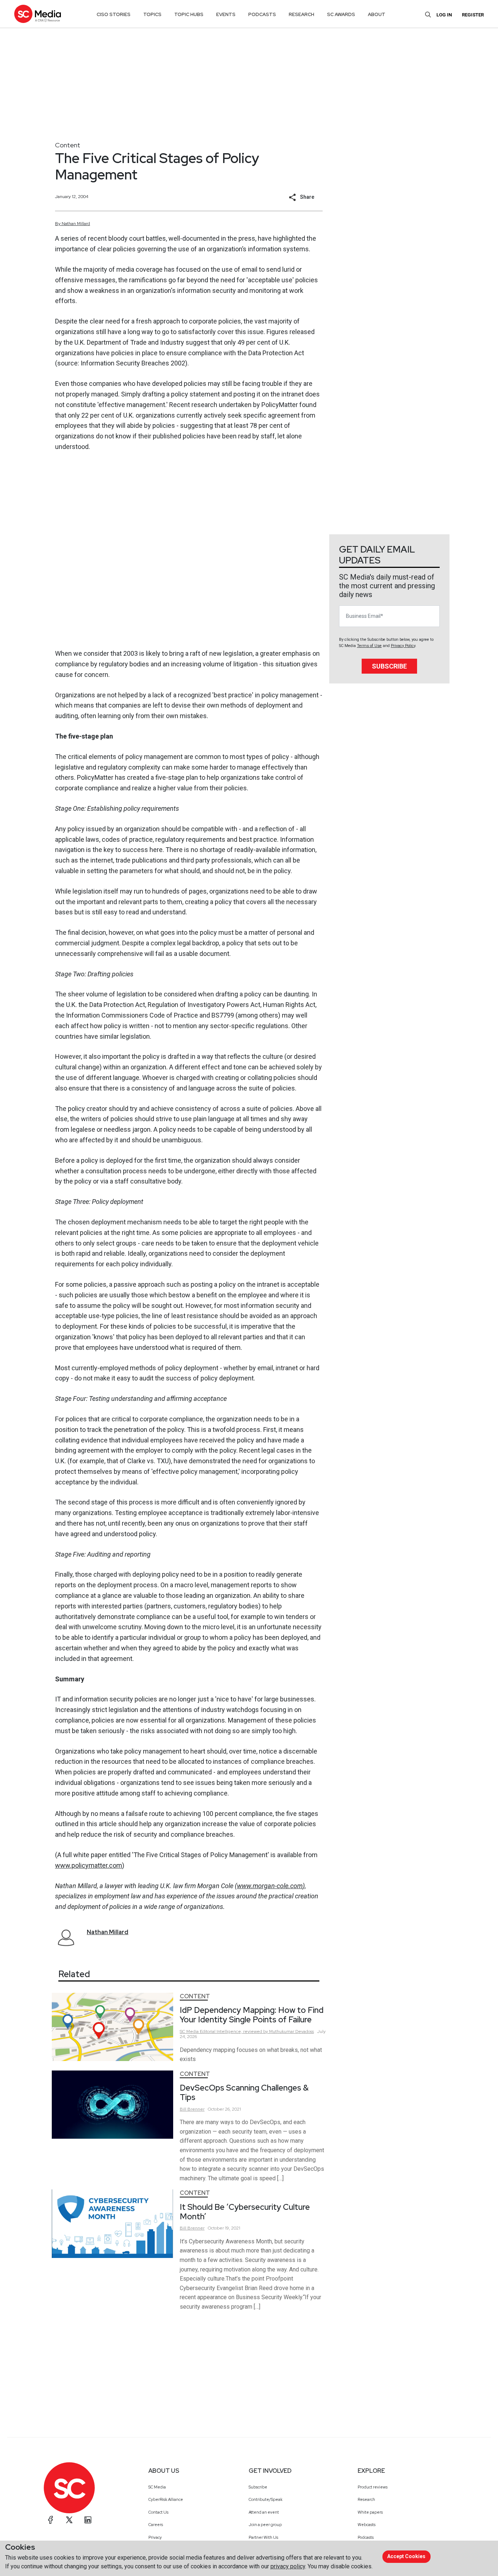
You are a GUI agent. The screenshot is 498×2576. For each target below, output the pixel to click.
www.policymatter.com (89, 1865)
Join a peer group (265, 2525)
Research (366, 2499)
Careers (156, 2525)
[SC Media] (38, 14)
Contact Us (158, 2512)
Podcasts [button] (262, 14)
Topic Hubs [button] (189, 14)
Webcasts (367, 2525)
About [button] (377, 14)
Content (68, 145)
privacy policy (288, 2566)
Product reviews (373, 2487)
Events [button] (226, 14)
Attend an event (264, 2512)
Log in (444, 15)
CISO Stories (114, 14)
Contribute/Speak (266, 2499)
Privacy (155, 2537)
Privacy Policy (403, 646)
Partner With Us (263, 2537)
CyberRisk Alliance (166, 2499)
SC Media (157, 2487)
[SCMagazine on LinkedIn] (88, 2520)
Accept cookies (406, 2556)
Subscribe (389, 666)
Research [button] (301, 14)
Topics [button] (152, 14)
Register (473, 15)
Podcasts (366, 2537)
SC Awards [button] (341, 14)
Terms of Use (369, 646)
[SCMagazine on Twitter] (69, 2520)
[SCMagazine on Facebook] (51, 2520)
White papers (370, 2512)
